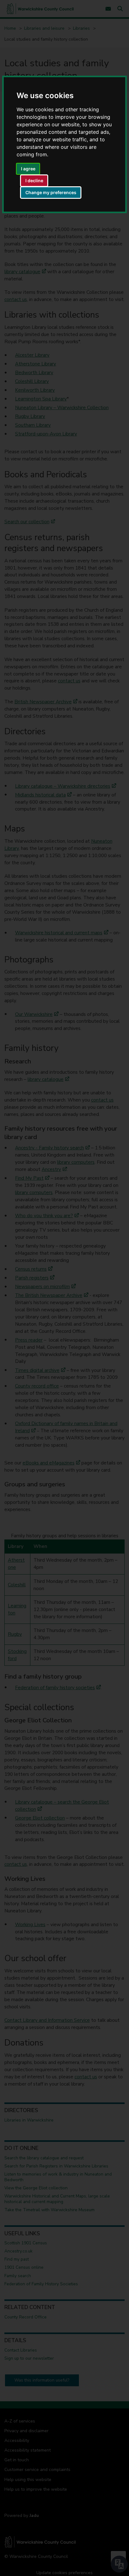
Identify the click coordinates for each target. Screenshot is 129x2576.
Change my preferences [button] (51, 192)
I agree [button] (28, 169)
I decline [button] (34, 181)
